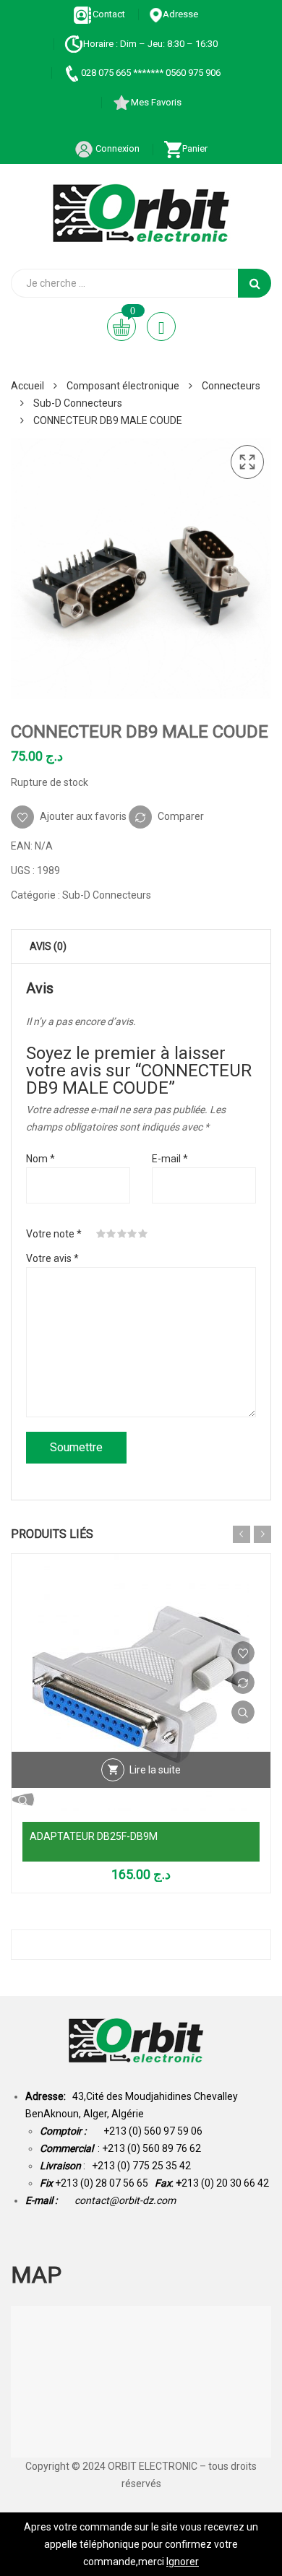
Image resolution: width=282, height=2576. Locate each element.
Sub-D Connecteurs (78, 403)
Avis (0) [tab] (48, 946)
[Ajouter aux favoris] (243, 1653)
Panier (195, 148)
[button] (247, 462)
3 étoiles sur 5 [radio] (122, 1234)
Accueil (27, 386)
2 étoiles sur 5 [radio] (111, 1234)
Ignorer (183, 2562)
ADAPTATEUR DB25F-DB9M (94, 1836)
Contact (109, 14)
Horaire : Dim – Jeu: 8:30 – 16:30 (150, 44)
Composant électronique (123, 386)
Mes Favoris (156, 102)
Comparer (181, 816)
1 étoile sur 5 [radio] (101, 1234)
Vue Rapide (243, 1712)
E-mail (170, 1159)
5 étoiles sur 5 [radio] (143, 1234)
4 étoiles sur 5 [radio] (132, 1234)
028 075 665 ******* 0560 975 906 (151, 73)
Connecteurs (231, 386)
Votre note (54, 1234)
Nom (40, 1159)
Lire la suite (155, 1770)
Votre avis (52, 1258)
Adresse (180, 14)
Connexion (116, 148)
